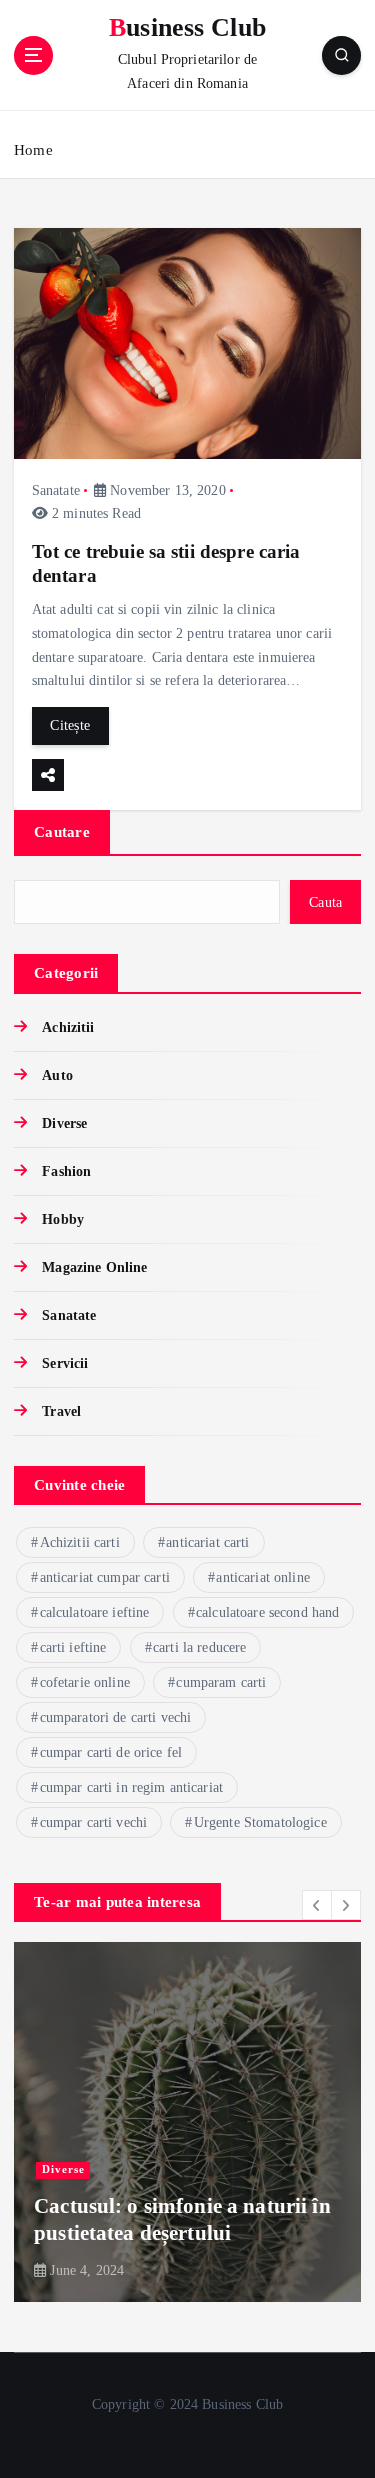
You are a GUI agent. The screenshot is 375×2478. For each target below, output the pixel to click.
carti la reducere (199, 1647)
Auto (57, 1075)
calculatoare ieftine (95, 1612)
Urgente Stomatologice (260, 1822)
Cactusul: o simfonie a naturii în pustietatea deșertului (182, 2219)
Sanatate (56, 490)
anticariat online (262, 1577)
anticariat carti (207, 1542)
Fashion (66, 1171)
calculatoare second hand (267, 1612)
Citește (70, 725)
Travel (61, 1411)
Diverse (64, 1123)
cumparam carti (221, 1682)
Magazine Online (94, 1267)
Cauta (325, 902)
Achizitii (68, 1027)
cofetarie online (85, 1682)
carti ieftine (73, 1647)
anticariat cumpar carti (105, 1577)
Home (33, 150)
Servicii (65, 1363)
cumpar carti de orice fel (111, 1752)
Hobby (63, 1219)
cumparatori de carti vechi (116, 1717)
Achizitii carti (80, 1542)
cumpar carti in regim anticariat (132, 1787)
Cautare (62, 832)
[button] (317, 1905)
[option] (187, 2122)
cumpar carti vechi (94, 1822)
